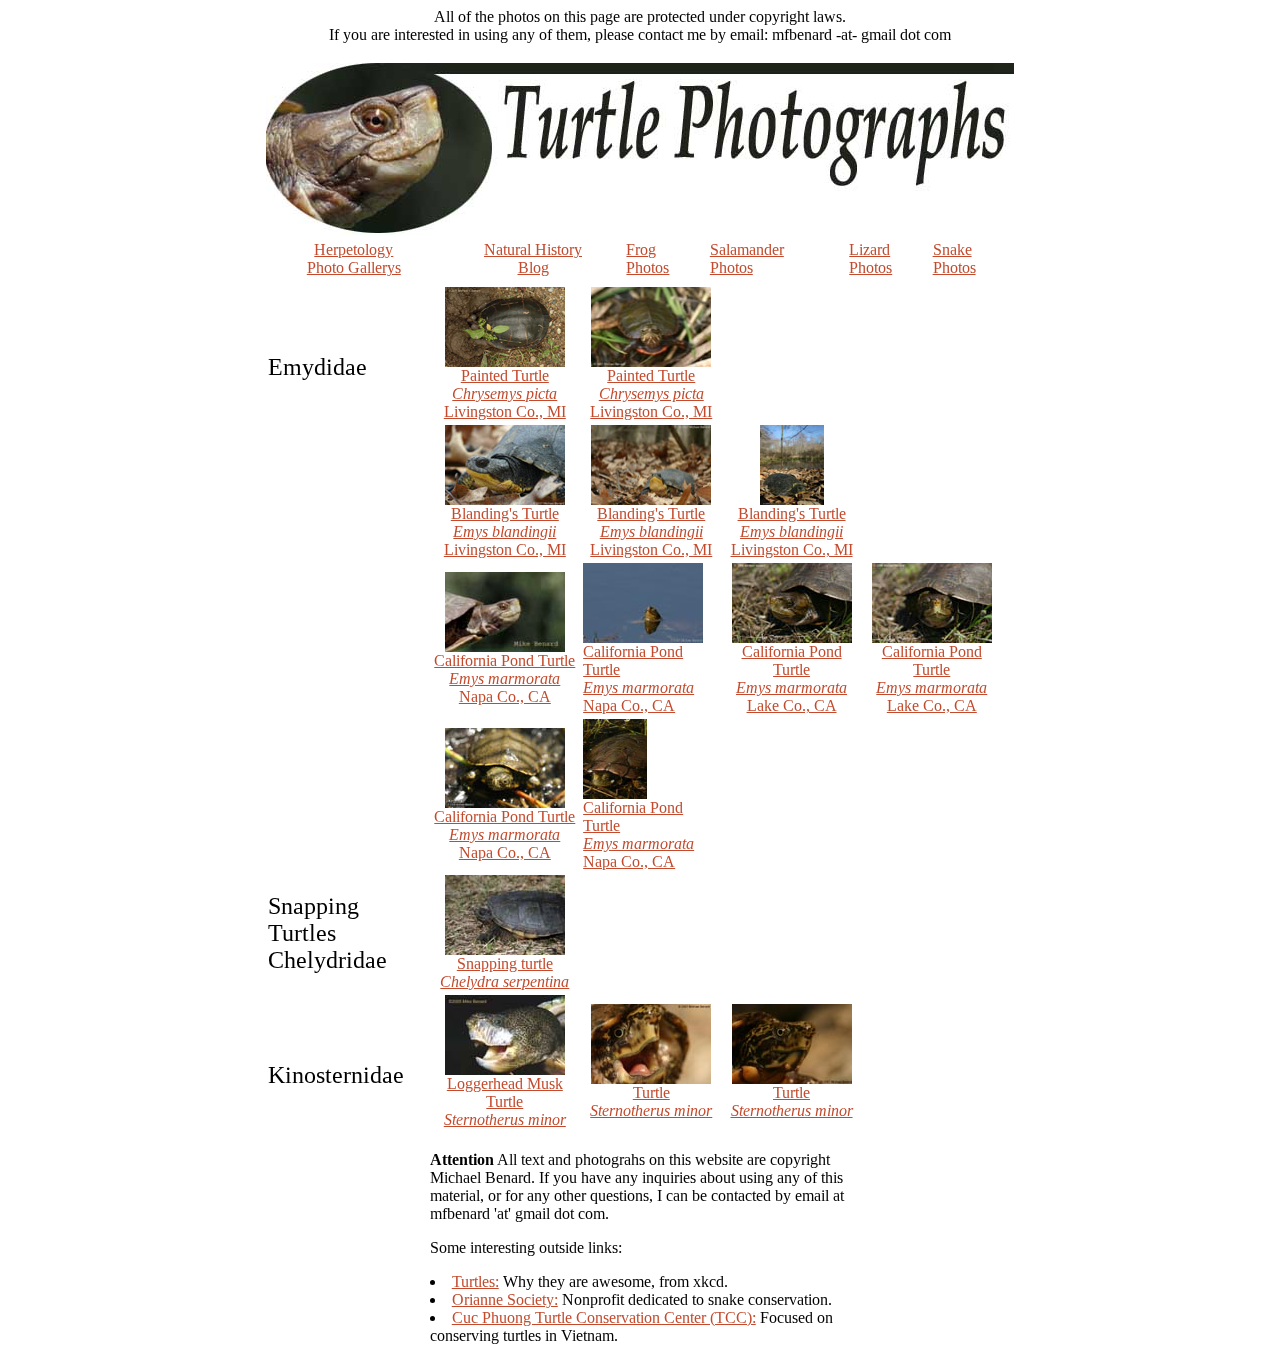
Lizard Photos (870, 258)
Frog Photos (647, 258)
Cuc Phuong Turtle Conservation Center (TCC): (604, 1317)
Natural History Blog (533, 258)
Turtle (651, 1101)
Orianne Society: (505, 1299)
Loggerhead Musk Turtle (505, 1101)
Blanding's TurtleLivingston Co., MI (505, 531)
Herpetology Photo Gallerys (354, 258)
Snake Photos (954, 258)
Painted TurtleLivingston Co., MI (505, 393)
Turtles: (475, 1281)
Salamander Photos (747, 258)
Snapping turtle (504, 972)
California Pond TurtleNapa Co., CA (504, 678)
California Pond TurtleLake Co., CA (791, 678)
